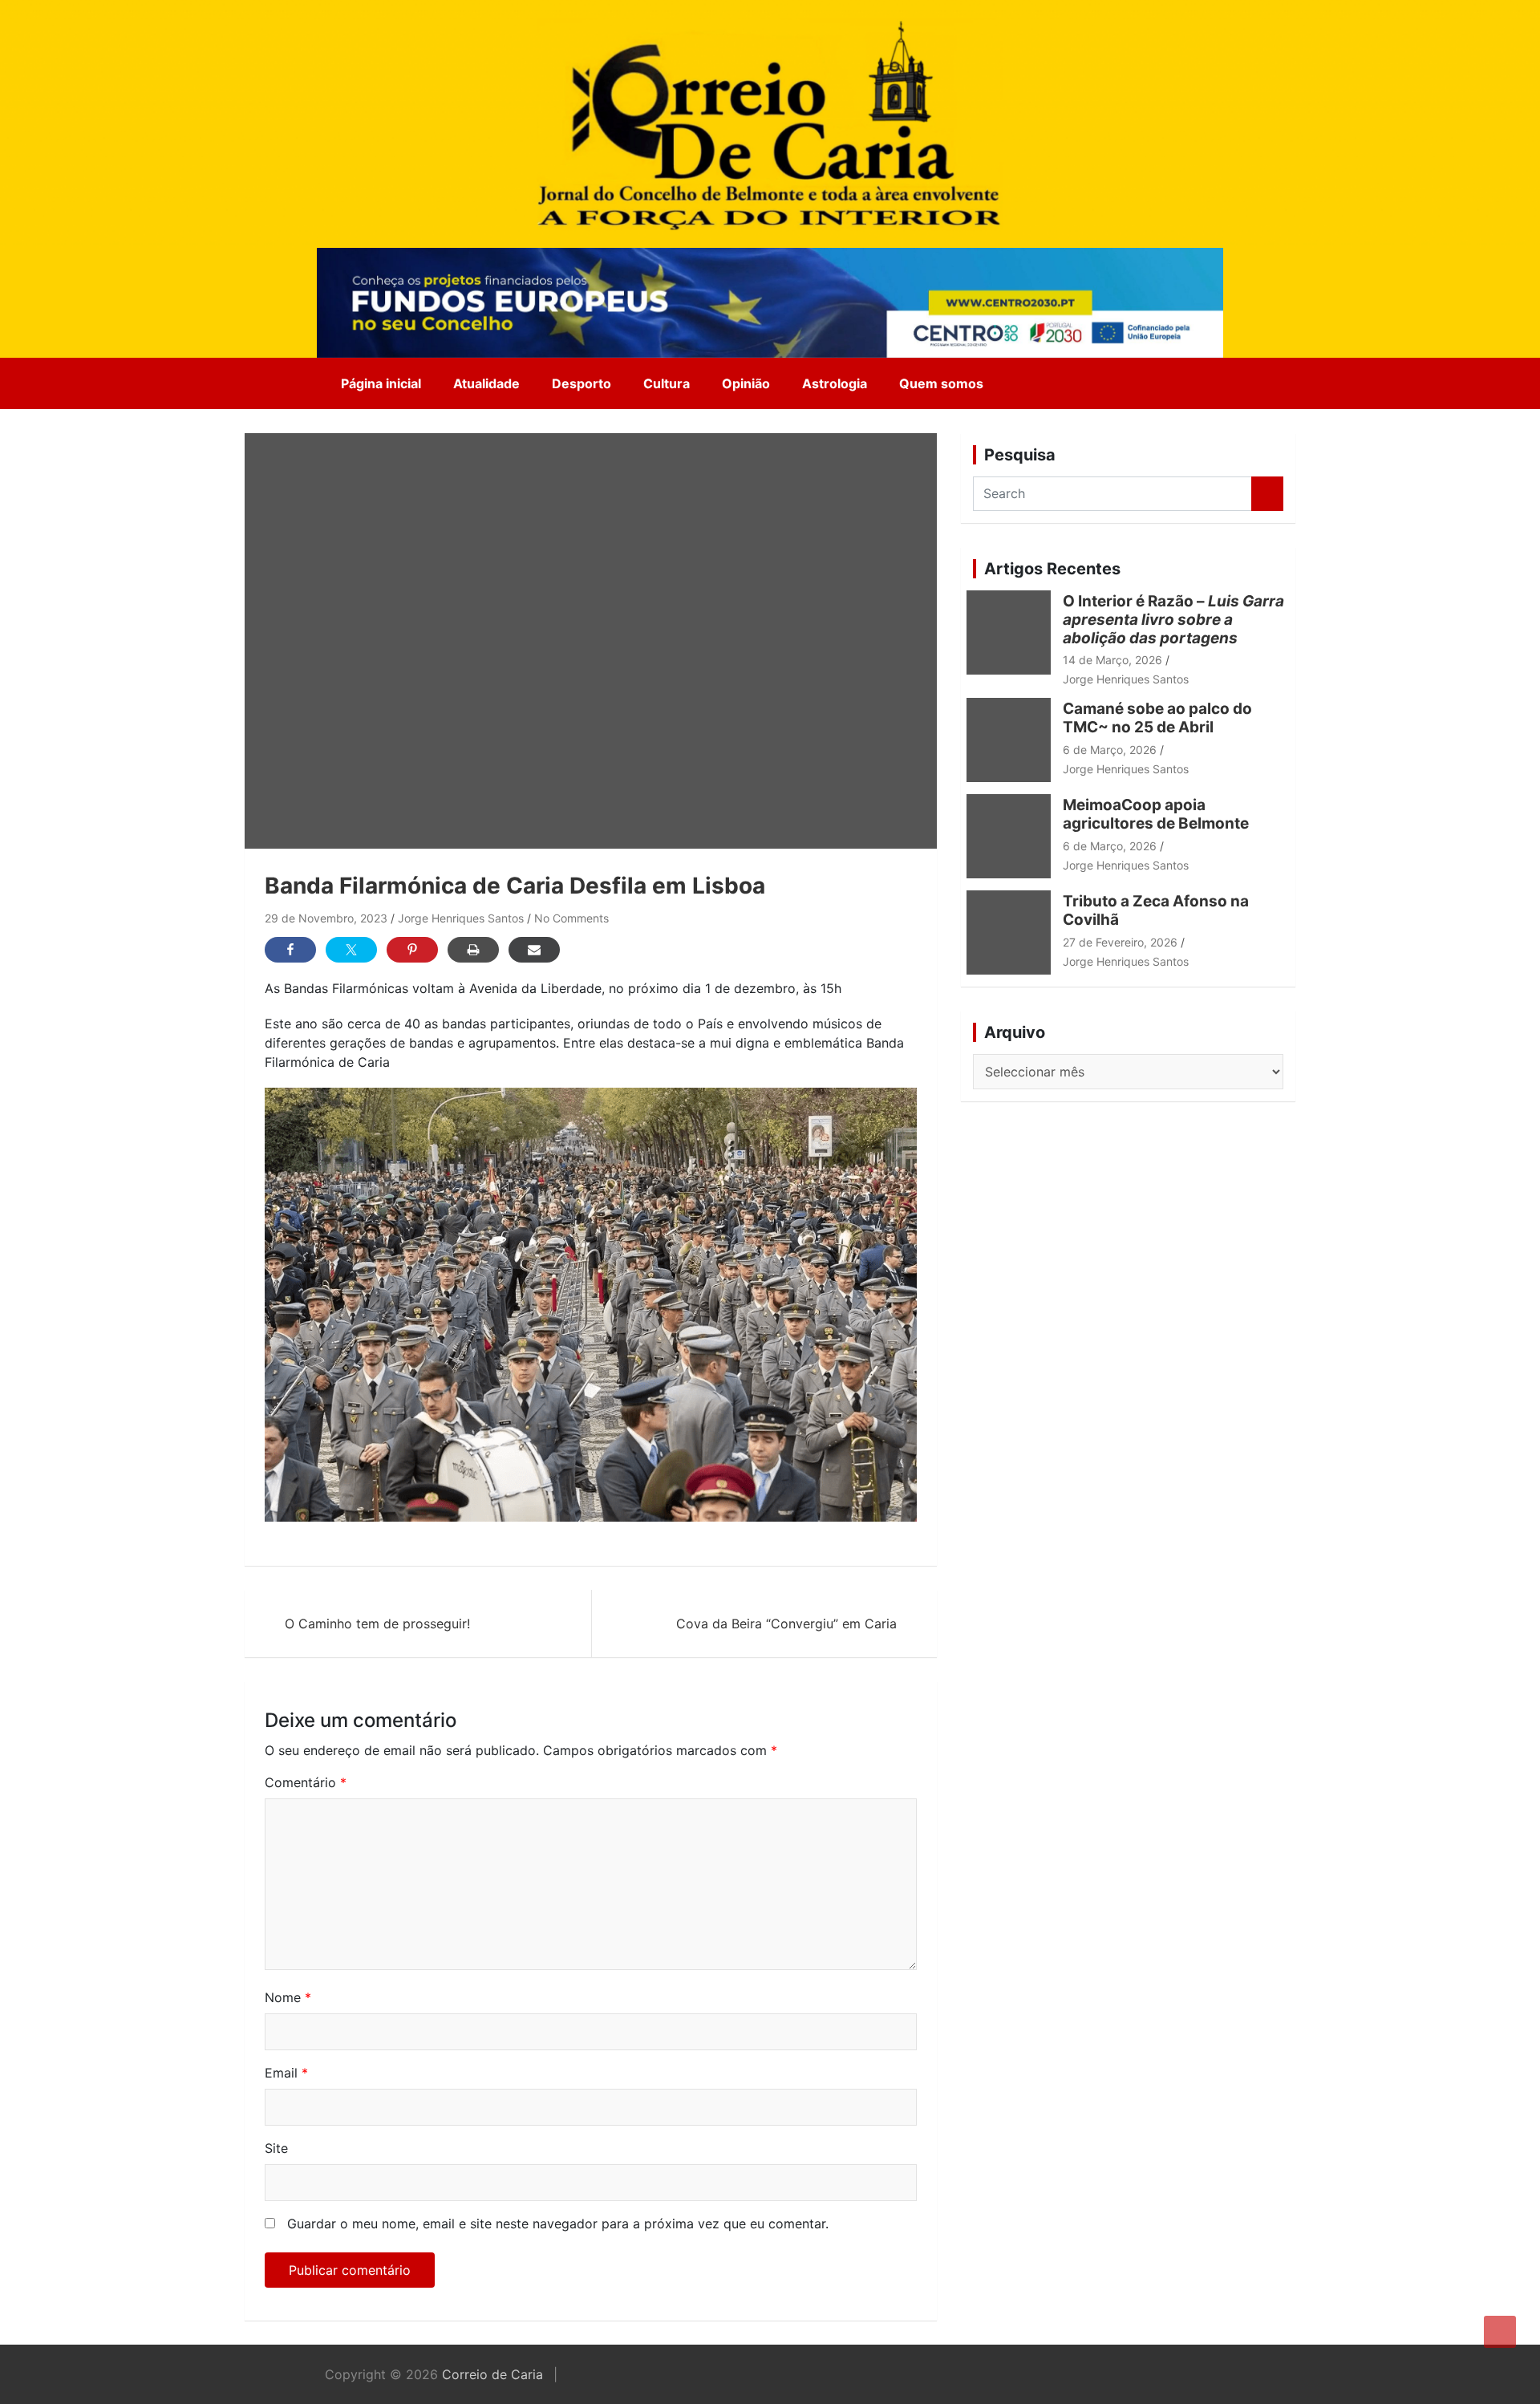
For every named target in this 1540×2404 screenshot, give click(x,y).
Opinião (746, 383)
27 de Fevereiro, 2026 (1120, 942)
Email (286, 2073)
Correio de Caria (492, 2374)
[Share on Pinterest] (412, 950)
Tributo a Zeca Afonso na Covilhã (1156, 910)
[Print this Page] (473, 950)
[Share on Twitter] (351, 950)
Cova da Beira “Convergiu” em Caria (786, 1624)
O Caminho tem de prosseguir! (377, 1624)
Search (1267, 494)
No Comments (571, 918)
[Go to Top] (1500, 2332)
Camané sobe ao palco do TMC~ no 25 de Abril (1157, 718)
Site (276, 2148)
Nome (288, 1997)
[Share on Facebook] (290, 950)
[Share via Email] (534, 950)
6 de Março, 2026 (1110, 750)
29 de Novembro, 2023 (326, 918)
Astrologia (835, 383)
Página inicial (381, 383)
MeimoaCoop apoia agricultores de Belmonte (1159, 814)
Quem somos (941, 383)
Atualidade (486, 383)
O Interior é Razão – (1173, 620)
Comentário (306, 1782)
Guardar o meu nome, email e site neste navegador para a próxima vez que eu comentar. (558, 2224)
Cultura (667, 383)
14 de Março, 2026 (1112, 660)
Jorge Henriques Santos (461, 918)
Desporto (582, 383)
